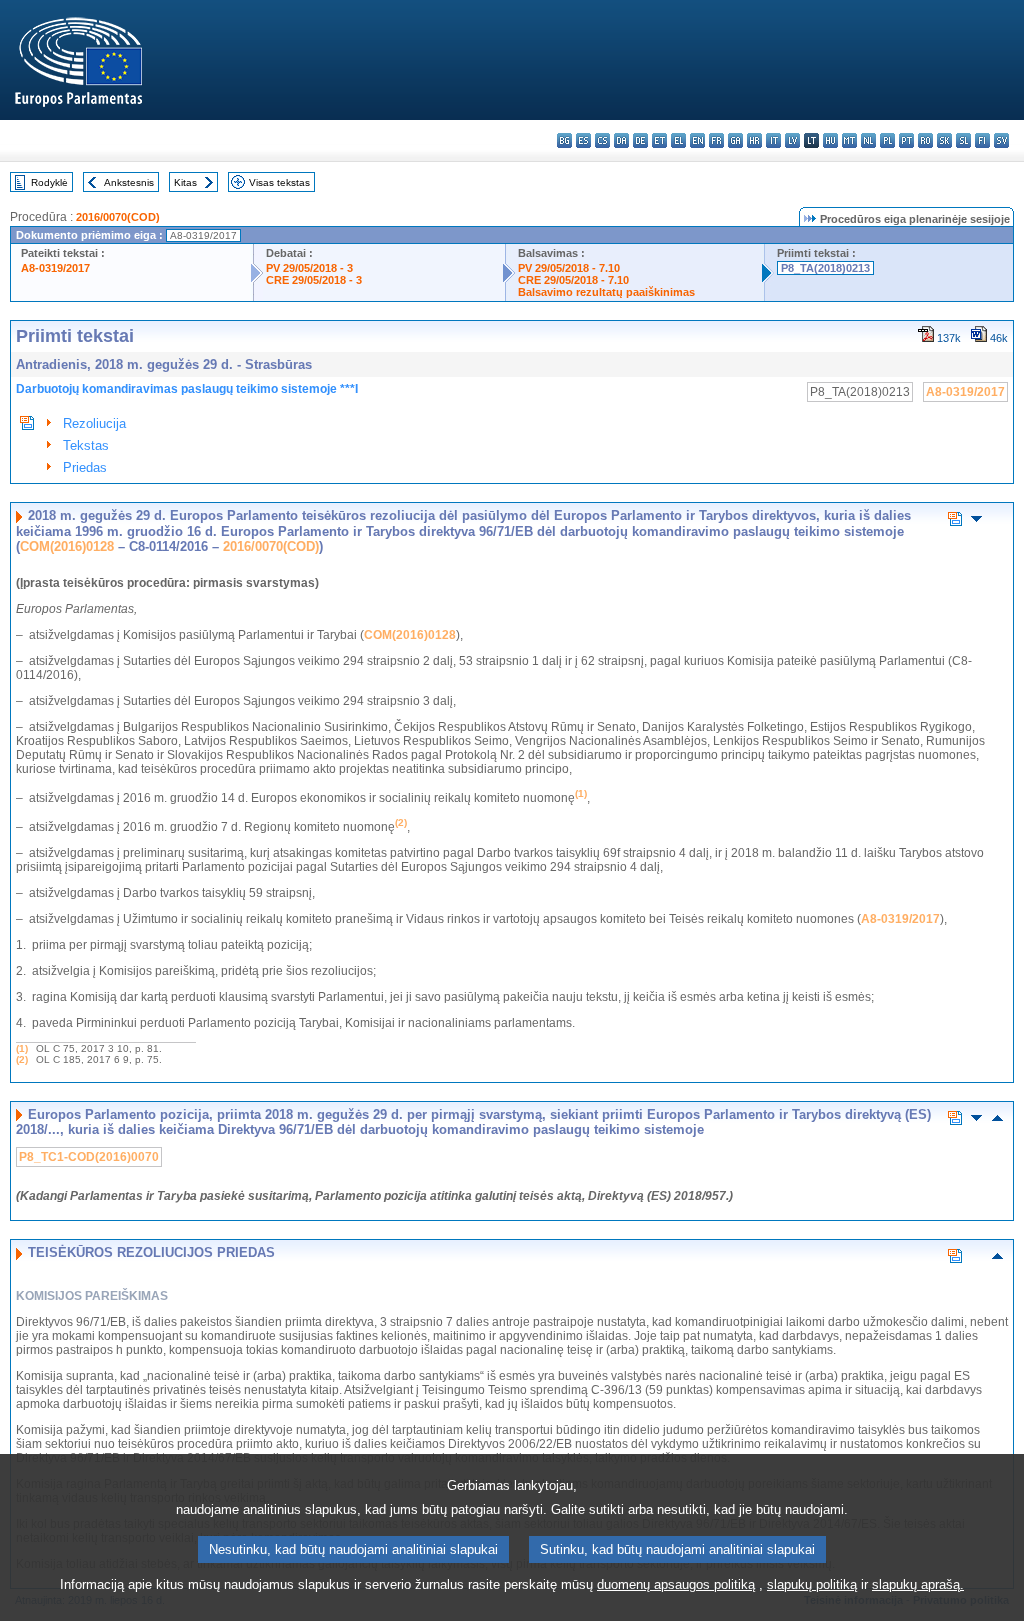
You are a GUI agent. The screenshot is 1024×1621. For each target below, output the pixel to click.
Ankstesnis (129, 182)
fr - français (716, 140)
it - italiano (773, 140)
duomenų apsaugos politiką (676, 1584)
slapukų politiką (812, 1584)
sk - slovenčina (944, 140)
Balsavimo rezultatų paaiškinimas (606, 292)
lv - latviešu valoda (792, 140)
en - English (697, 140)
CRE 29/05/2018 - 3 (314, 280)
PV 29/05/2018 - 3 (309, 268)
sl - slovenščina (963, 140)
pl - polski (887, 140)
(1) (22, 1048)
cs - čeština (602, 140)
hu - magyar (830, 140)
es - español (583, 140)
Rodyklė (49, 182)
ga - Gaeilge (735, 140)
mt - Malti (849, 140)
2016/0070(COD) (118, 217)
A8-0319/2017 (55, 268)
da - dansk (621, 140)
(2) (22, 1059)
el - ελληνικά (678, 140)
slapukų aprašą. (918, 1584)
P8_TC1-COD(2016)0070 (89, 1157)
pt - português (906, 140)
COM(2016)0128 (67, 546)
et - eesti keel (659, 140)
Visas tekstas (279, 182)
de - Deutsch (640, 140)
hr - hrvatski (754, 140)
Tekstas (86, 445)
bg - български (564, 140)
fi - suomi (982, 140)
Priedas (85, 467)
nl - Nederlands (868, 140)
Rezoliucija (94, 423)
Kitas (185, 182)
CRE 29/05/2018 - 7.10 (573, 280)
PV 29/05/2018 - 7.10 (569, 268)
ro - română (925, 140)
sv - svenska (1001, 140)
